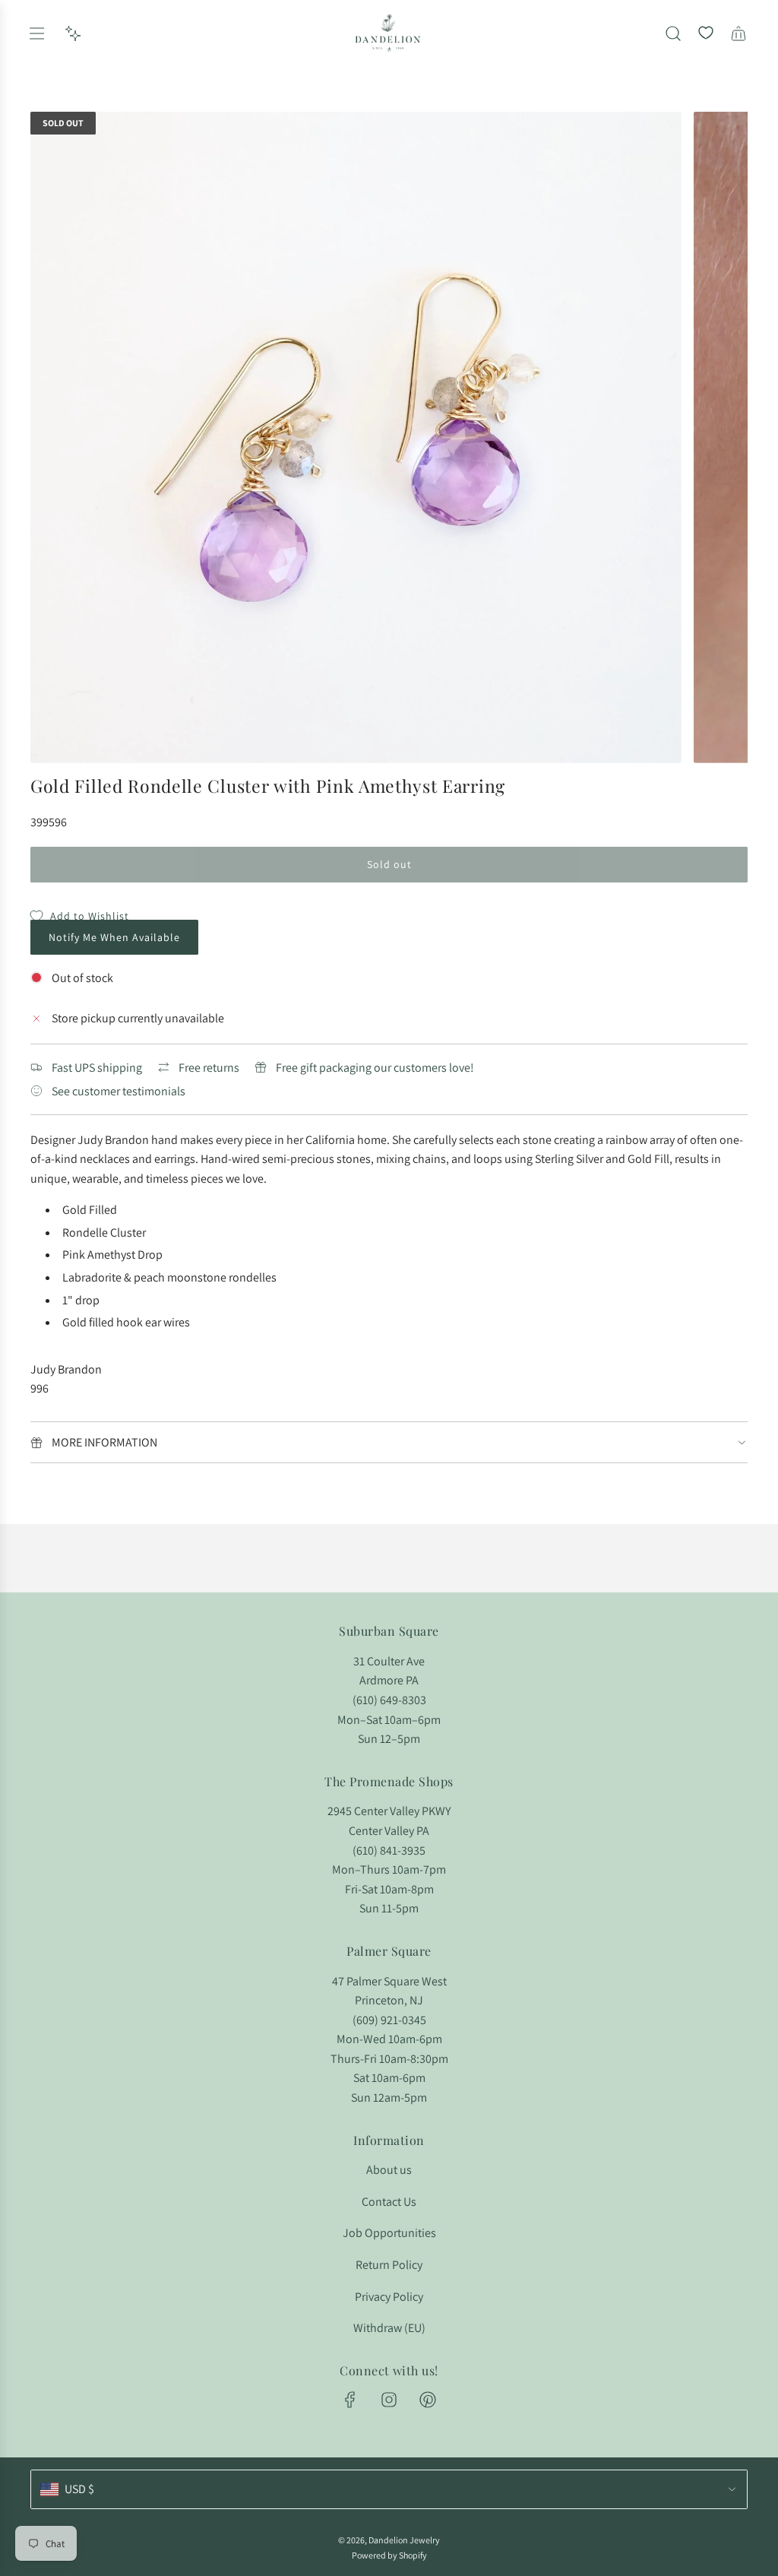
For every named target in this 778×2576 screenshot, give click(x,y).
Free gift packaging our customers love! (375, 1068)
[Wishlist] (706, 33)
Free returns (209, 1068)
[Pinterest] (428, 2400)
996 (40, 1388)
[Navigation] (36, 33)
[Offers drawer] (73, 33)
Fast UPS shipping (97, 1068)
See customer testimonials (119, 1091)
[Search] (673, 33)
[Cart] (738, 33)
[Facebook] (350, 2400)
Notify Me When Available (114, 937)
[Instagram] (389, 2400)
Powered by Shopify (389, 2555)
